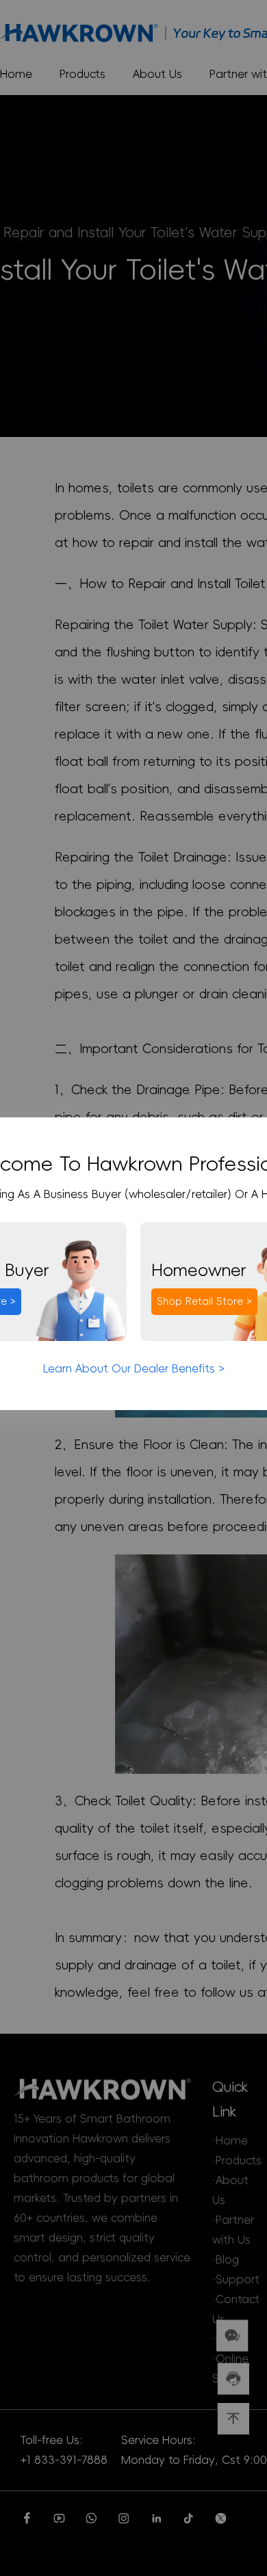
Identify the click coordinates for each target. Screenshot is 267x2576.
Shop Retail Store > (204, 1301)
